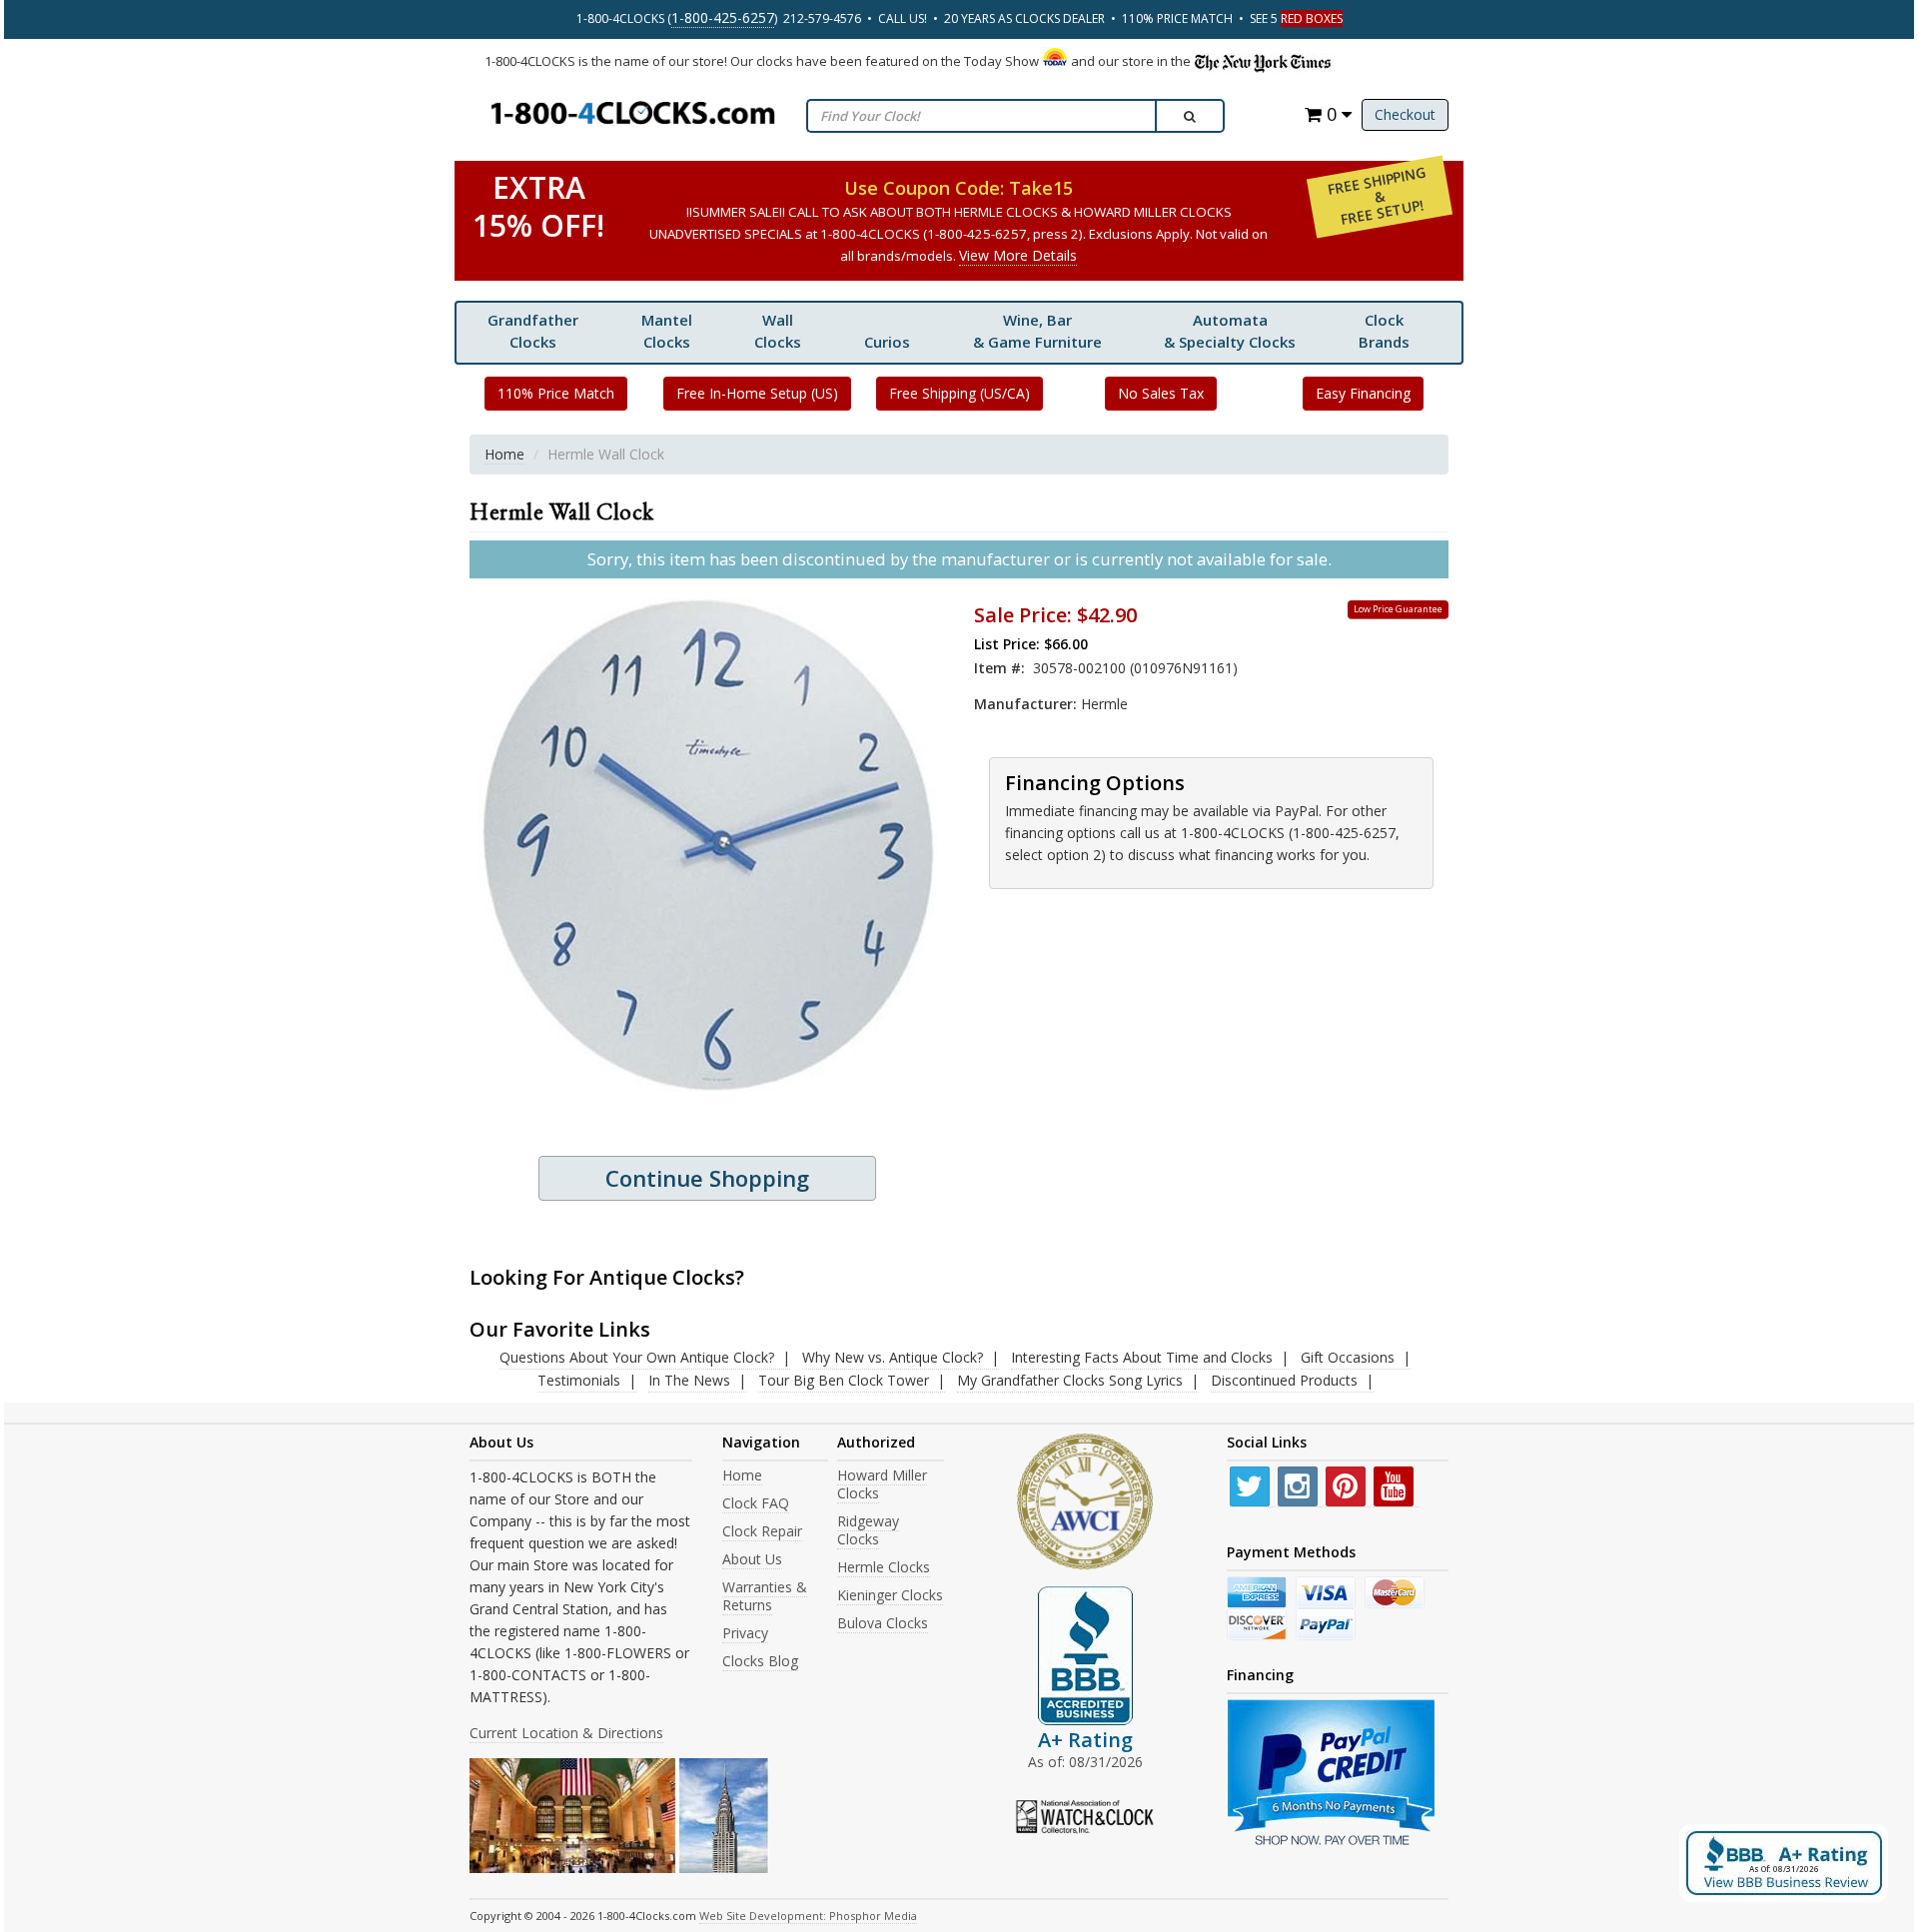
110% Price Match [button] (556, 393)
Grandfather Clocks (533, 331)
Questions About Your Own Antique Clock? (637, 1357)
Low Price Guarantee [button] (1398, 609)
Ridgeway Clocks (868, 1530)
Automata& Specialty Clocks (1230, 331)
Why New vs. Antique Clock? (893, 1357)
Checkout (1405, 114)
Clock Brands (1384, 331)
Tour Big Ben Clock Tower (844, 1380)
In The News (689, 1380)
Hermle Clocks (884, 1567)
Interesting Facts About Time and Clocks (1142, 1357)
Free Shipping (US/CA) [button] (959, 393)
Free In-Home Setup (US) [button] (757, 393)
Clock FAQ (756, 1503)
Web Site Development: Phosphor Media (808, 1916)
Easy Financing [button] (1363, 393)
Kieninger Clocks (890, 1595)
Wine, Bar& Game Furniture (1037, 331)
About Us (752, 1559)
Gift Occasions (1348, 1357)
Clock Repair (762, 1531)
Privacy (745, 1633)
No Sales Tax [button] (1161, 393)
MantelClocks (667, 331)
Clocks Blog (760, 1661)
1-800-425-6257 (723, 17)
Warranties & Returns (765, 1596)
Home (504, 454)
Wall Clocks (778, 331)
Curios (887, 342)
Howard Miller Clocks (882, 1484)
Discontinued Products (1284, 1380)
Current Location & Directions (566, 1733)
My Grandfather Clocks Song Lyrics (1070, 1380)
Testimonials (579, 1380)
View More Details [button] (1018, 255)
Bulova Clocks (883, 1623)
